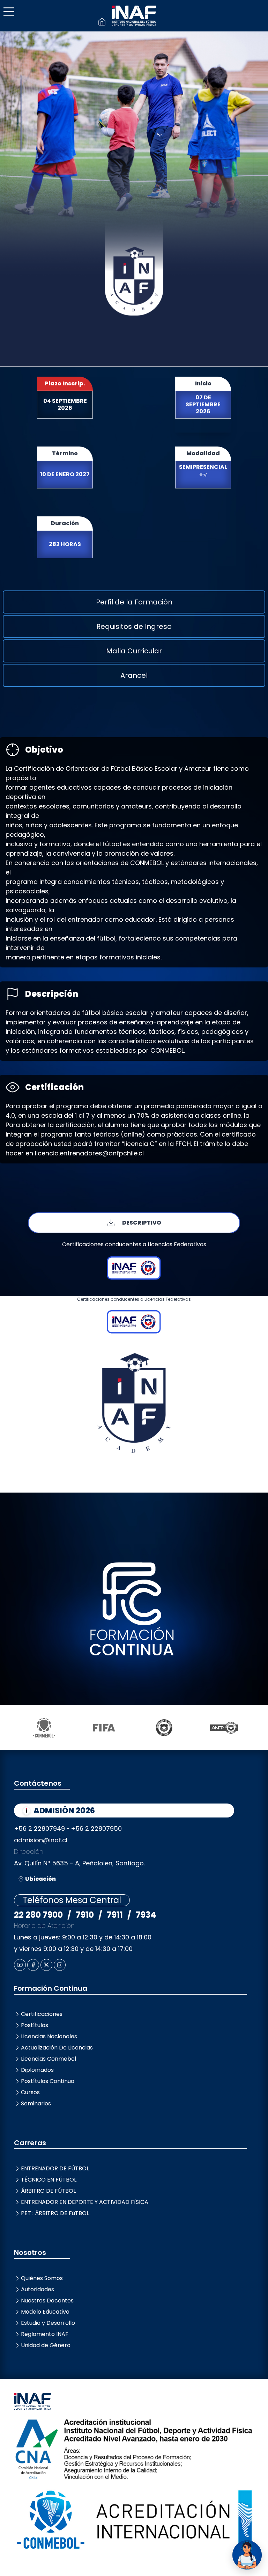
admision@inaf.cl (41, 1840)
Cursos (30, 2092)
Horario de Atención (44, 1926)
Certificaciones (42, 2014)
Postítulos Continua (48, 2081)
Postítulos (35, 2025)
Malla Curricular (134, 651)
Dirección (29, 1852)
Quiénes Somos (42, 2278)
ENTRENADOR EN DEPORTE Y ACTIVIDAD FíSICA (85, 2202)
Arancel (134, 675)
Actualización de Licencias (57, 2048)
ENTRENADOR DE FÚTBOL (55, 2168)
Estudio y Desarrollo (48, 2323)
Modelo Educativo (45, 2312)
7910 (85, 1915)
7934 (146, 1915)
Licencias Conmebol (49, 2059)
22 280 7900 (38, 1915)
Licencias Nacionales (49, 2036)
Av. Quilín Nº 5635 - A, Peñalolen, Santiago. (79, 1863)
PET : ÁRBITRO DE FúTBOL (55, 2213)
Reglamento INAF (45, 2334)
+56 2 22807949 (39, 1828)
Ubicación (40, 1879)
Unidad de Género (46, 2345)
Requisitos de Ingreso (134, 626)
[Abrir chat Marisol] (247, 2555)
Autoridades (38, 2289)
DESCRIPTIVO (142, 1223)
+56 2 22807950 (96, 1828)
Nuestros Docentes (47, 2301)
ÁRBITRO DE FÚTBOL (48, 2191)
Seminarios (36, 2103)
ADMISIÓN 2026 (64, 1811)
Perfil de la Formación (134, 602)
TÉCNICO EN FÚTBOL (49, 2180)
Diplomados (37, 2070)
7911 (115, 1915)
